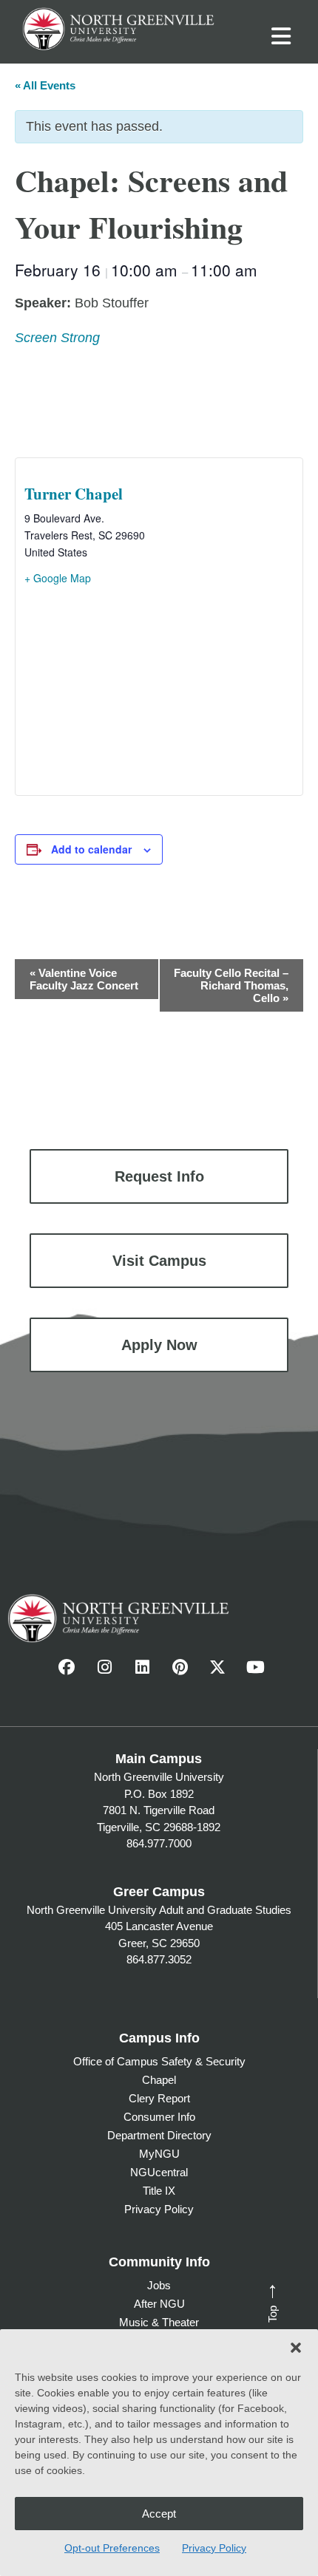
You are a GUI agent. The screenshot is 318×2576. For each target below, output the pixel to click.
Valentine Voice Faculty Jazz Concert (84, 979)
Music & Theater (159, 2322)
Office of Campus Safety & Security (159, 2061)
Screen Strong (57, 338)
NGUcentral (159, 2172)
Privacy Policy (214, 2548)
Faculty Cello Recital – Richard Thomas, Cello (231, 985)
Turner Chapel (74, 494)
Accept (159, 2514)
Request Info (159, 1176)
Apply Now (159, 1345)
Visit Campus (159, 1261)
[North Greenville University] (118, 27)
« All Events (45, 85)
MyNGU (159, 2154)
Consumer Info (159, 2117)
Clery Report (159, 2098)
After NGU (159, 2304)
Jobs (159, 2285)
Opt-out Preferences (112, 2548)
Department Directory (159, 2135)
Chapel (159, 2080)
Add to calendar (91, 849)
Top (269, 2301)
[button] (296, 2348)
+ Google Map (58, 578)
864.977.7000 (159, 1843)
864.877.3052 (159, 1959)
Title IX (159, 2191)
